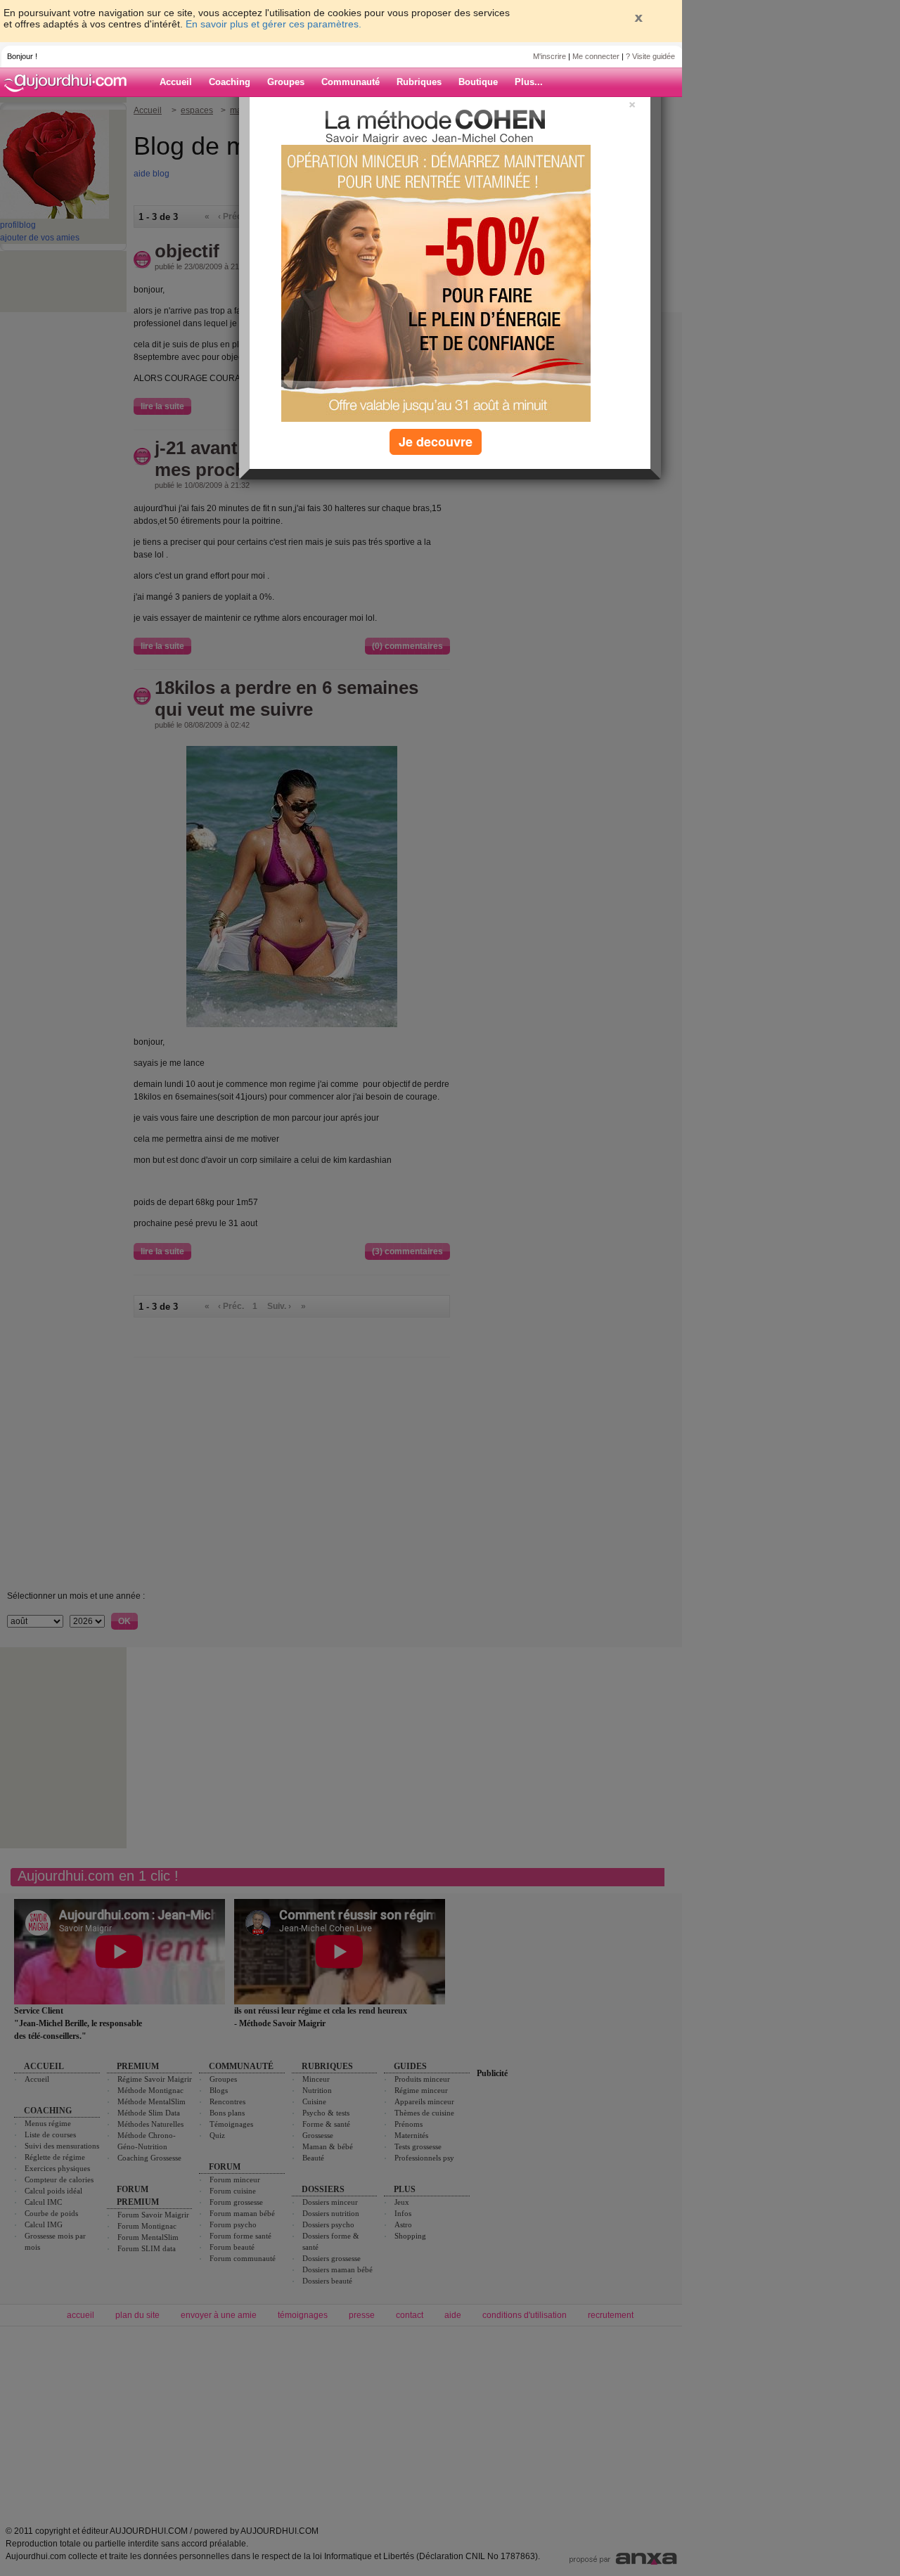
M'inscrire (549, 56)
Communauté (351, 82)
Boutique (478, 82)
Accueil (176, 82)
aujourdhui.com (70, 82)
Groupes (286, 82)
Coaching (230, 82)
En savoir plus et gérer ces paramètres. (274, 24)
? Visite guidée (650, 56)
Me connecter (596, 56)
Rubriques (419, 82)
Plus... (529, 82)
